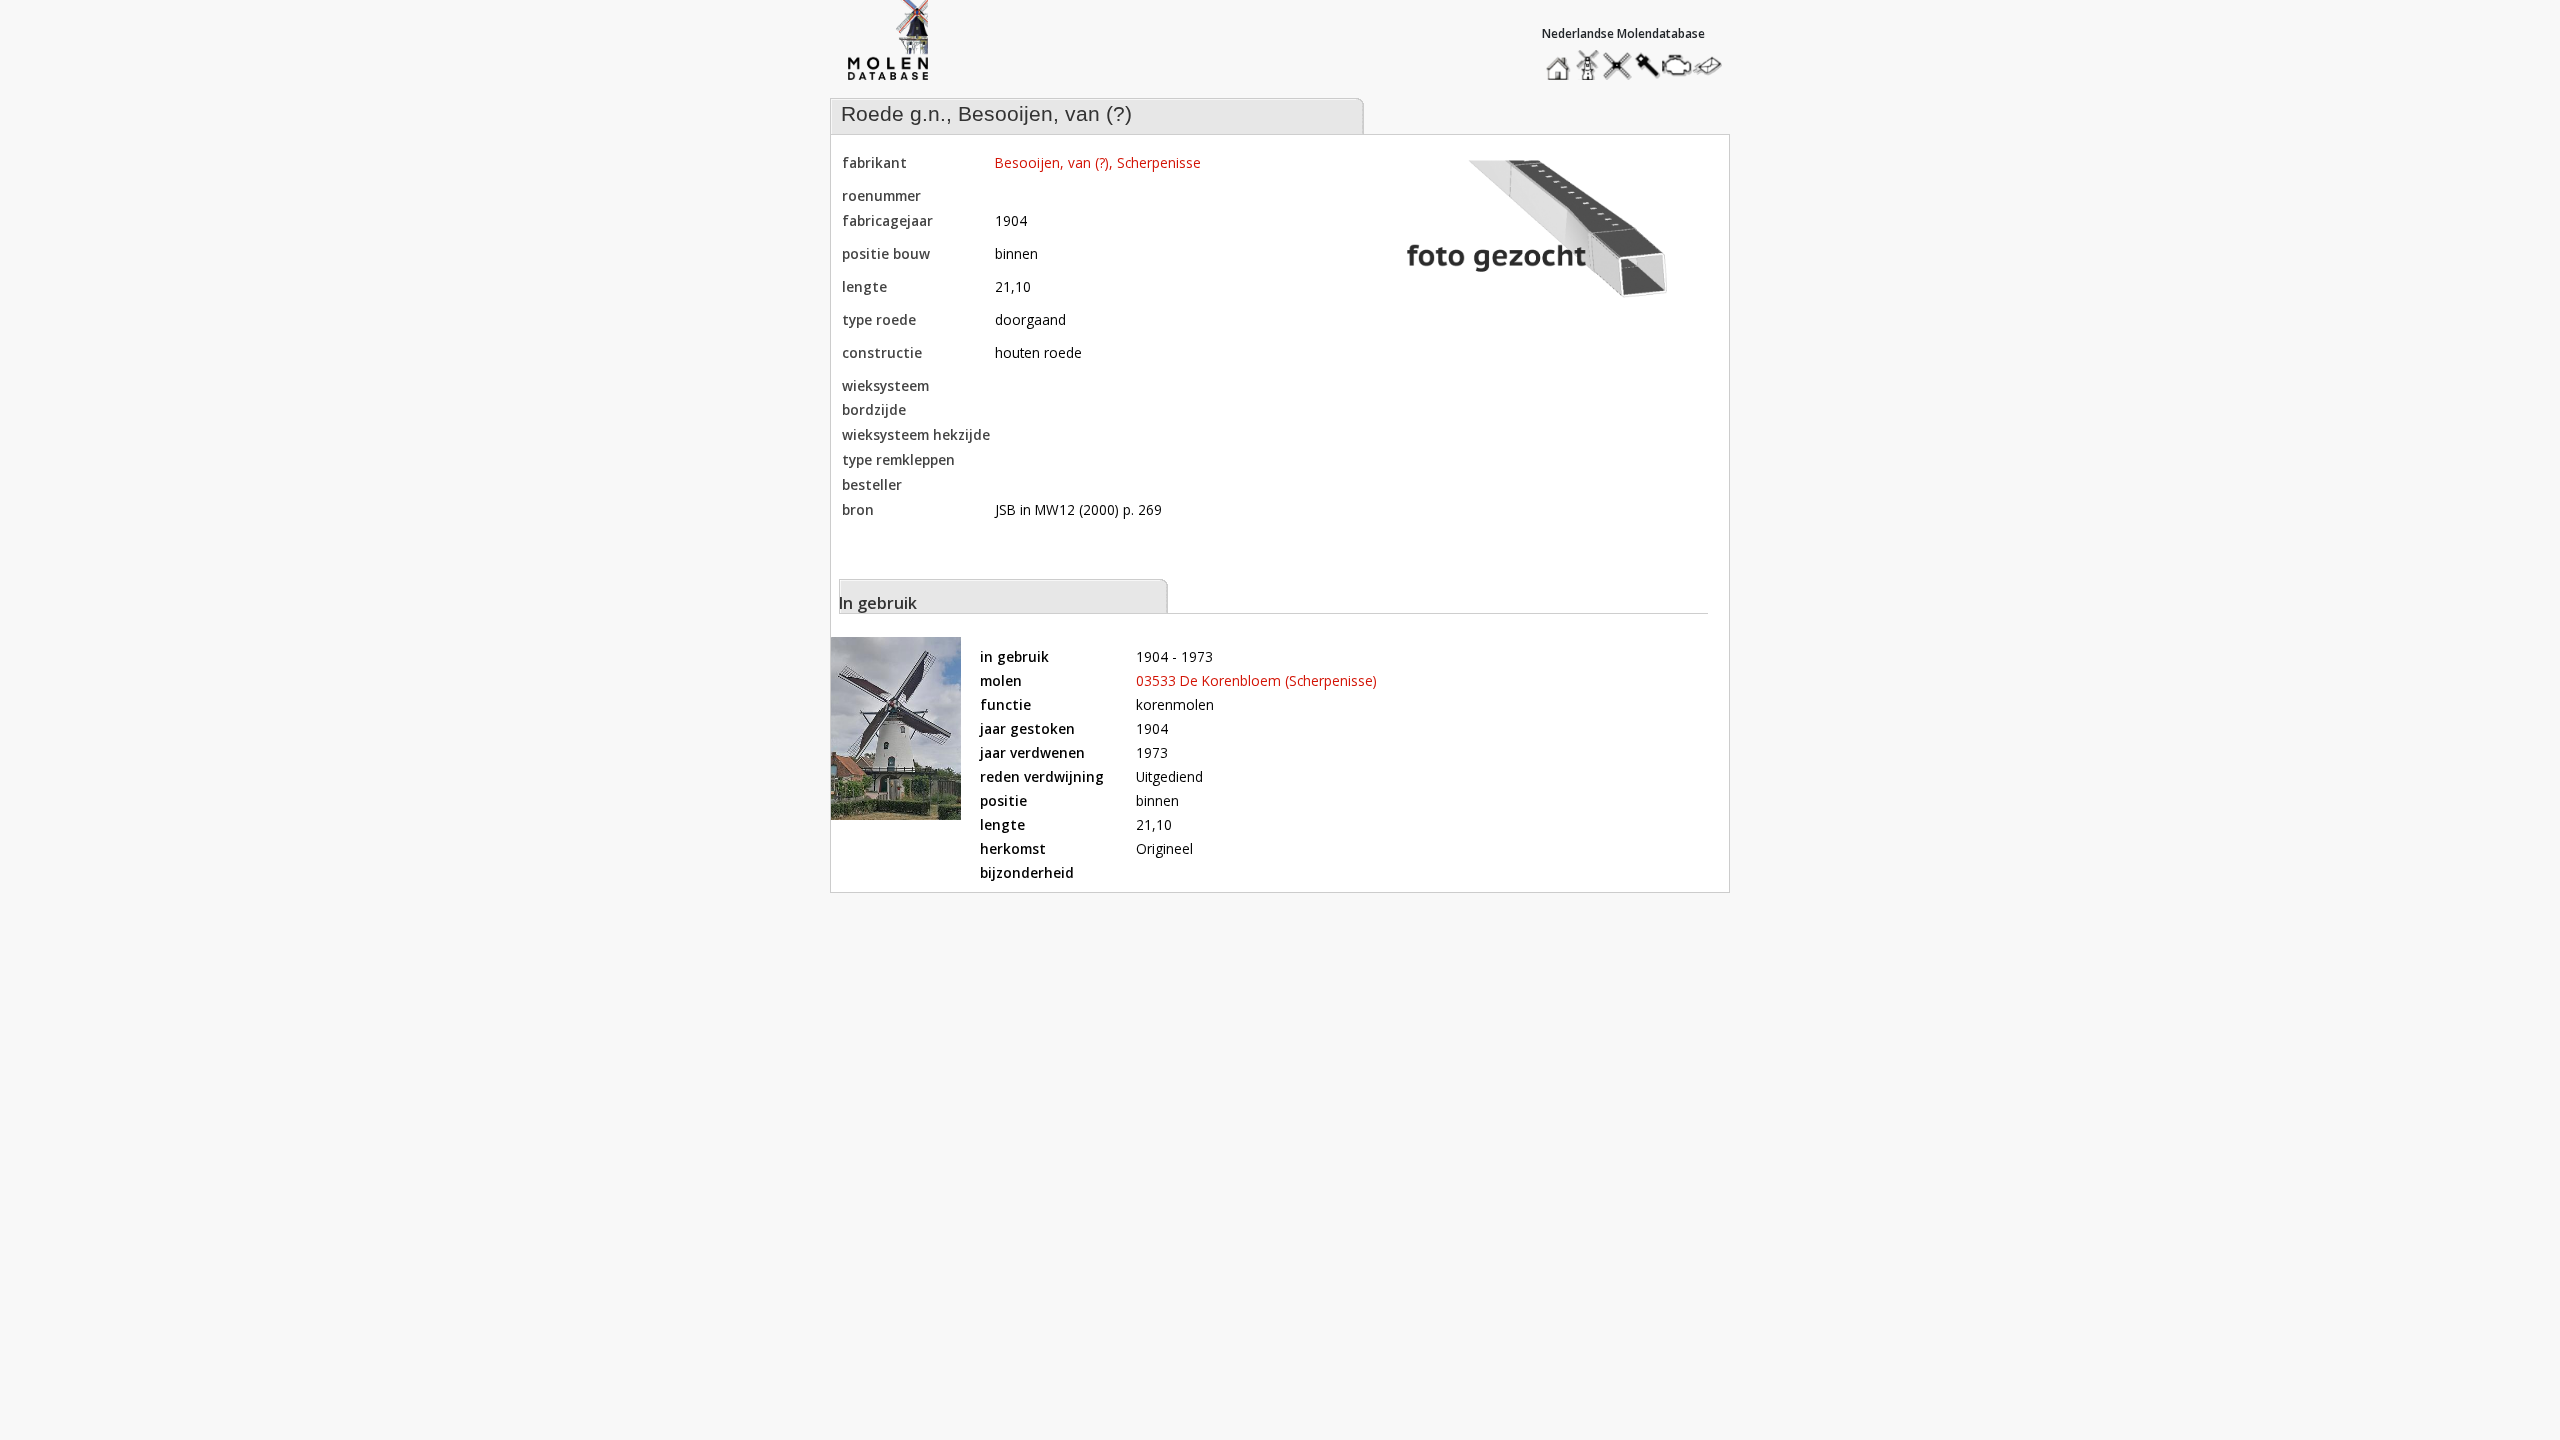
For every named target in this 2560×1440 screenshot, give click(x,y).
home (1561, 60)
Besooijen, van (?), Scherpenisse (1098, 162)
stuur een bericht (1713, 65)
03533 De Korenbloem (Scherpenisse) (1256, 680)
